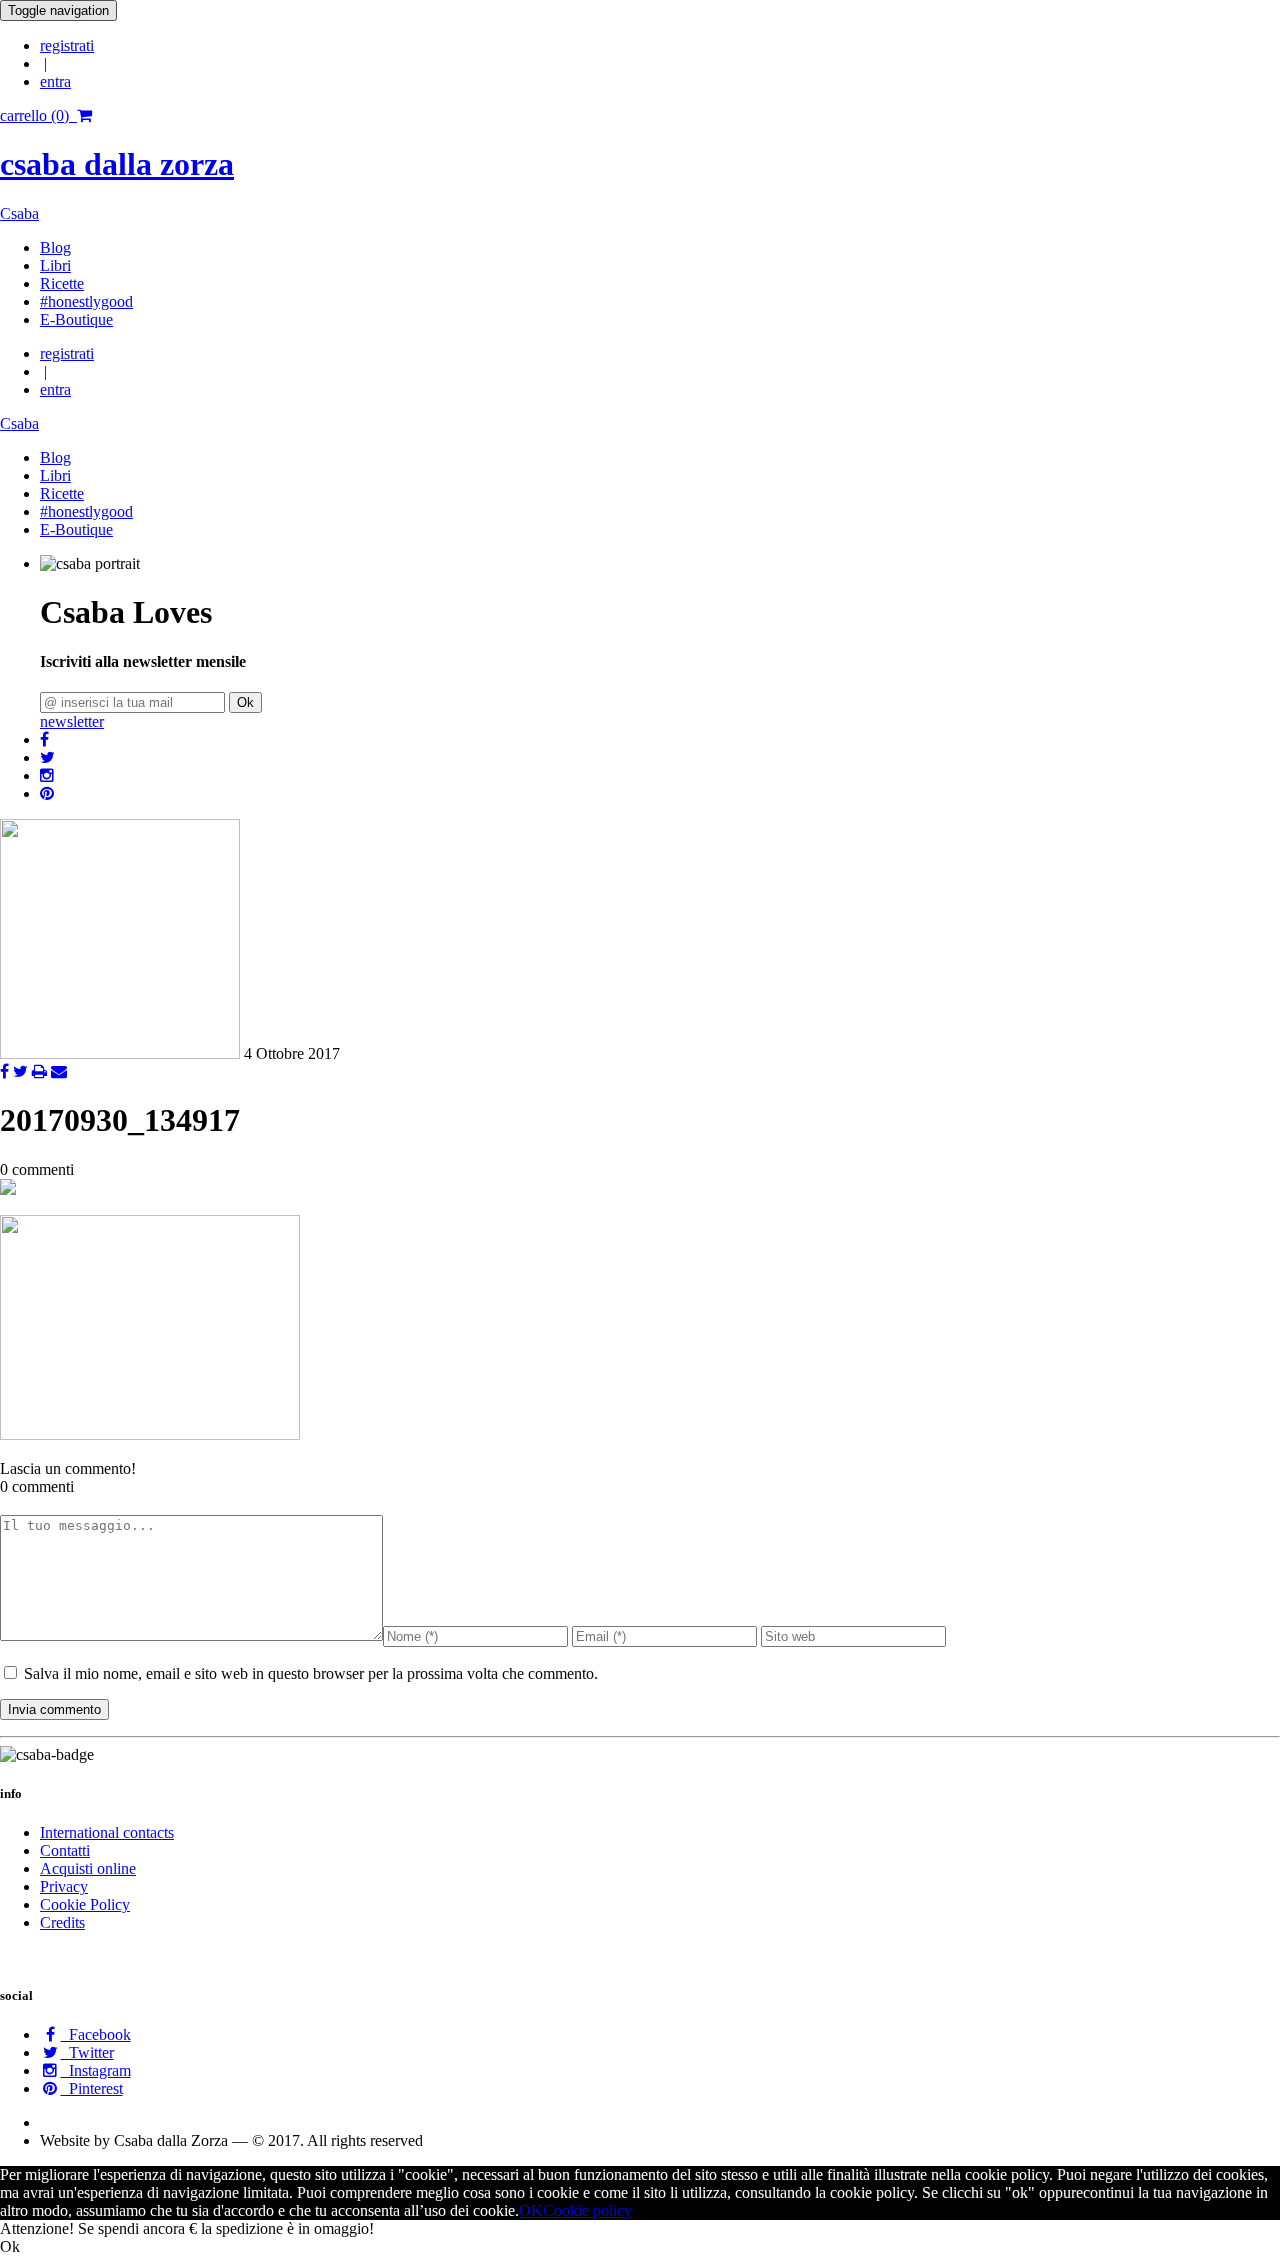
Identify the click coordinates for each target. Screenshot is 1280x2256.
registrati (67, 45)
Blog (55, 247)
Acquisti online (88, 1868)
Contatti (65, 1850)
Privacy (64, 1886)
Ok (245, 702)
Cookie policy (587, 2210)
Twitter (87, 2052)
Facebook (96, 2034)
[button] (44, 739)
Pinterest (92, 2088)
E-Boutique (76, 319)
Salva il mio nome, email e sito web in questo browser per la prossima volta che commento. (311, 1673)
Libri (55, 265)
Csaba (19, 213)
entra (55, 81)
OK (531, 2210)
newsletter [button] (72, 721)
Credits (62, 1922)
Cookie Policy (85, 1904)
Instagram (96, 2070)
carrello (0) (38, 115)
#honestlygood (86, 301)
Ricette (62, 283)
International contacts (107, 1832)
